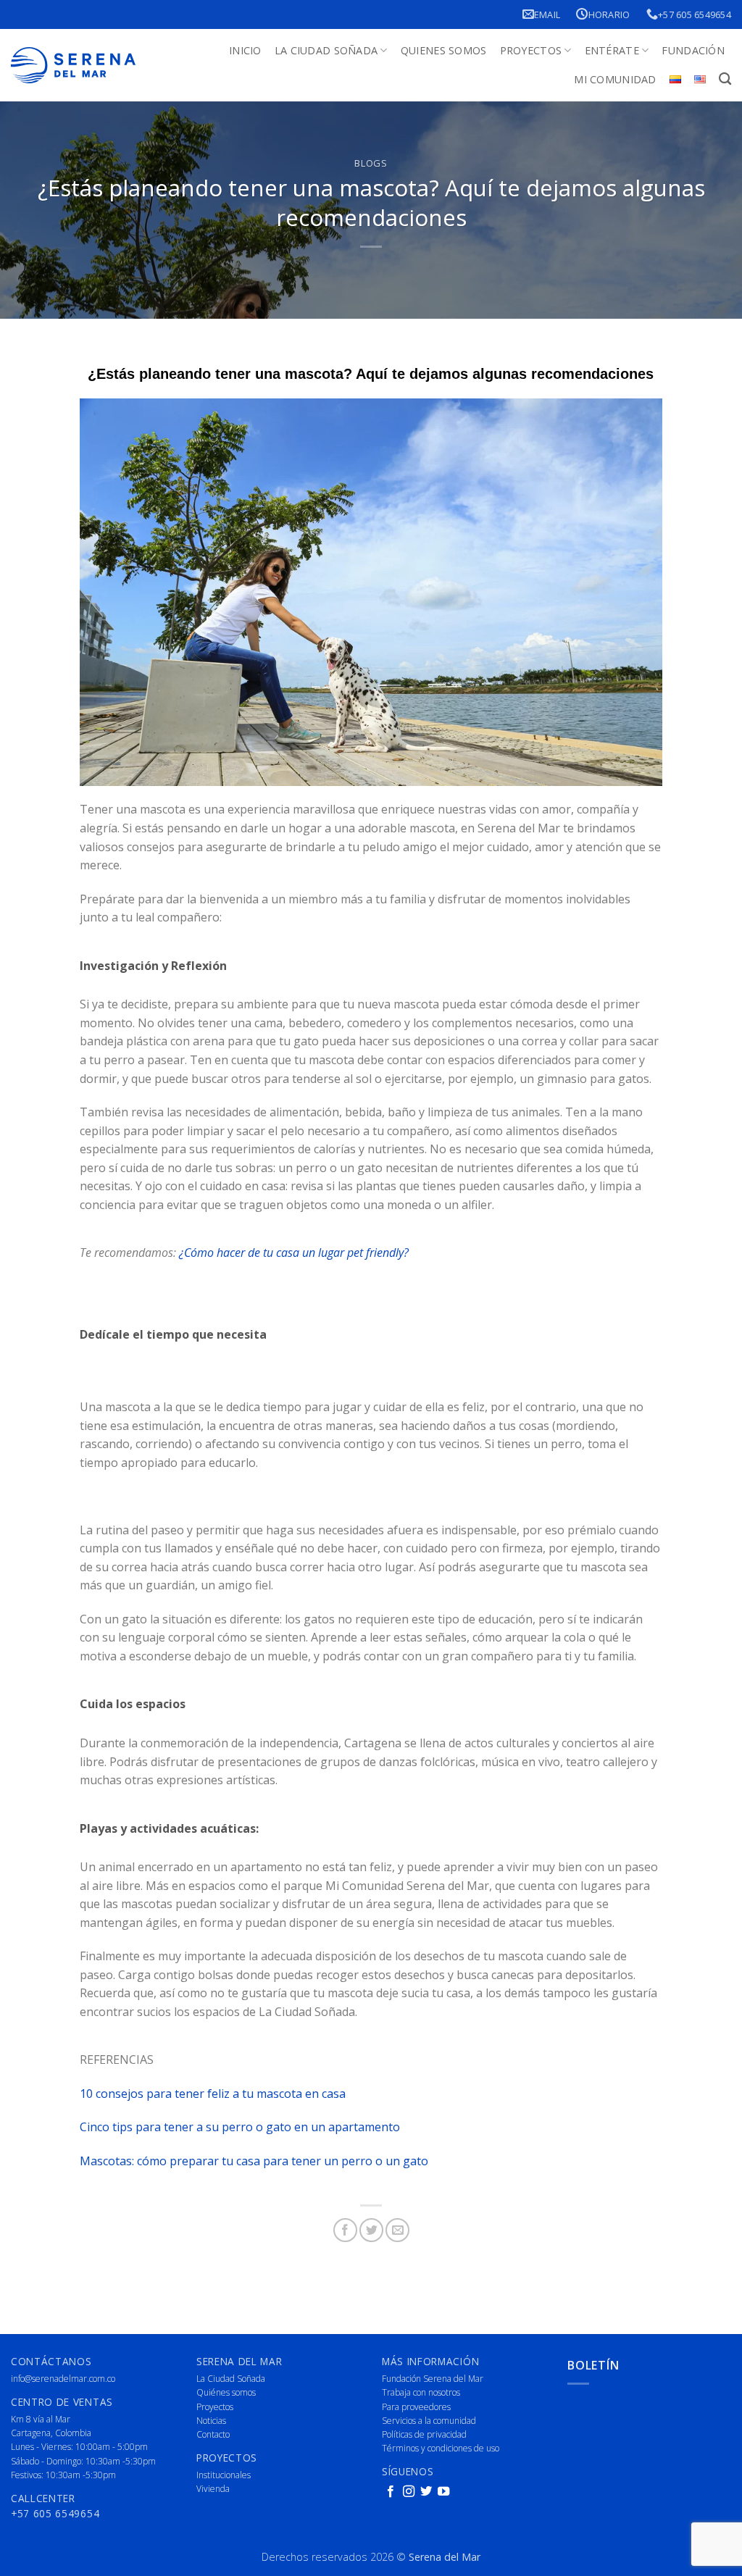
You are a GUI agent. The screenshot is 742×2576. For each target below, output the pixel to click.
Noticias (211, 2421)
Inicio (245, 50)
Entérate (612, 50)
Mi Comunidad (615, 79)
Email (547, 14)
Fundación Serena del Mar (433, 2379)
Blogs (371, 163)
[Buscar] (725, 79)
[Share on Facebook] (345, 2230)
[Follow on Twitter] (426, 2492)
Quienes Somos (444, 50)
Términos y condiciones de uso (441, 2448)
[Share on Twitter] (371, 2230)
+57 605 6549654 (695, 14)
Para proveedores (416, 2407)
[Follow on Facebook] (391, 2492)
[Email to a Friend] (397, 2230)
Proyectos (531, 50)
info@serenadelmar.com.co (63, 2379)
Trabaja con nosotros (421, 2392)
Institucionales (224, 2475)
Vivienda (213, 2489)
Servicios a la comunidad (429, 2421)
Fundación (693, 50)
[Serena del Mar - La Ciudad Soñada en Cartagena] (73, 66)
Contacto (213, 2434)
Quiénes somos (226, 2392)
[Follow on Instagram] (409, 2492)
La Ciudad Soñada (326, 50)
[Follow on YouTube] (443, 2492)
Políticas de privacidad (424, 2434)
